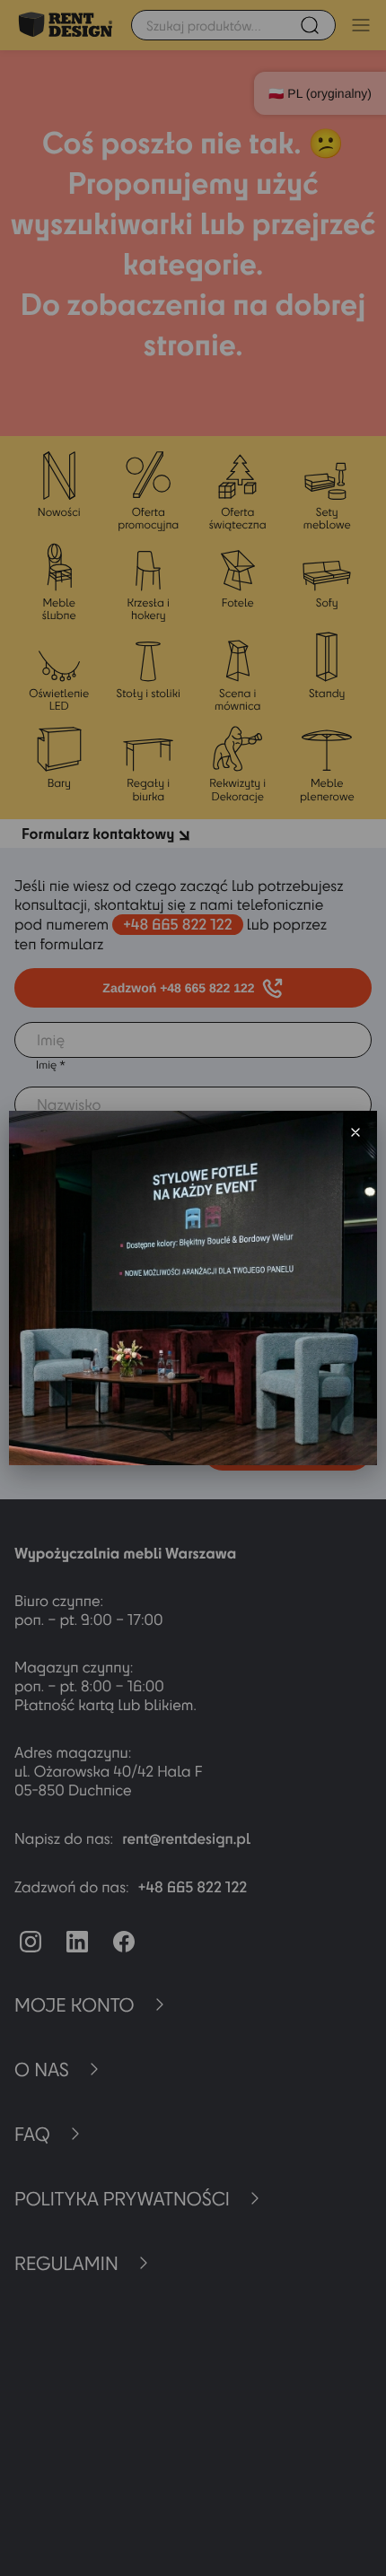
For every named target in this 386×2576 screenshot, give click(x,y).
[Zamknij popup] (355, 1132)
